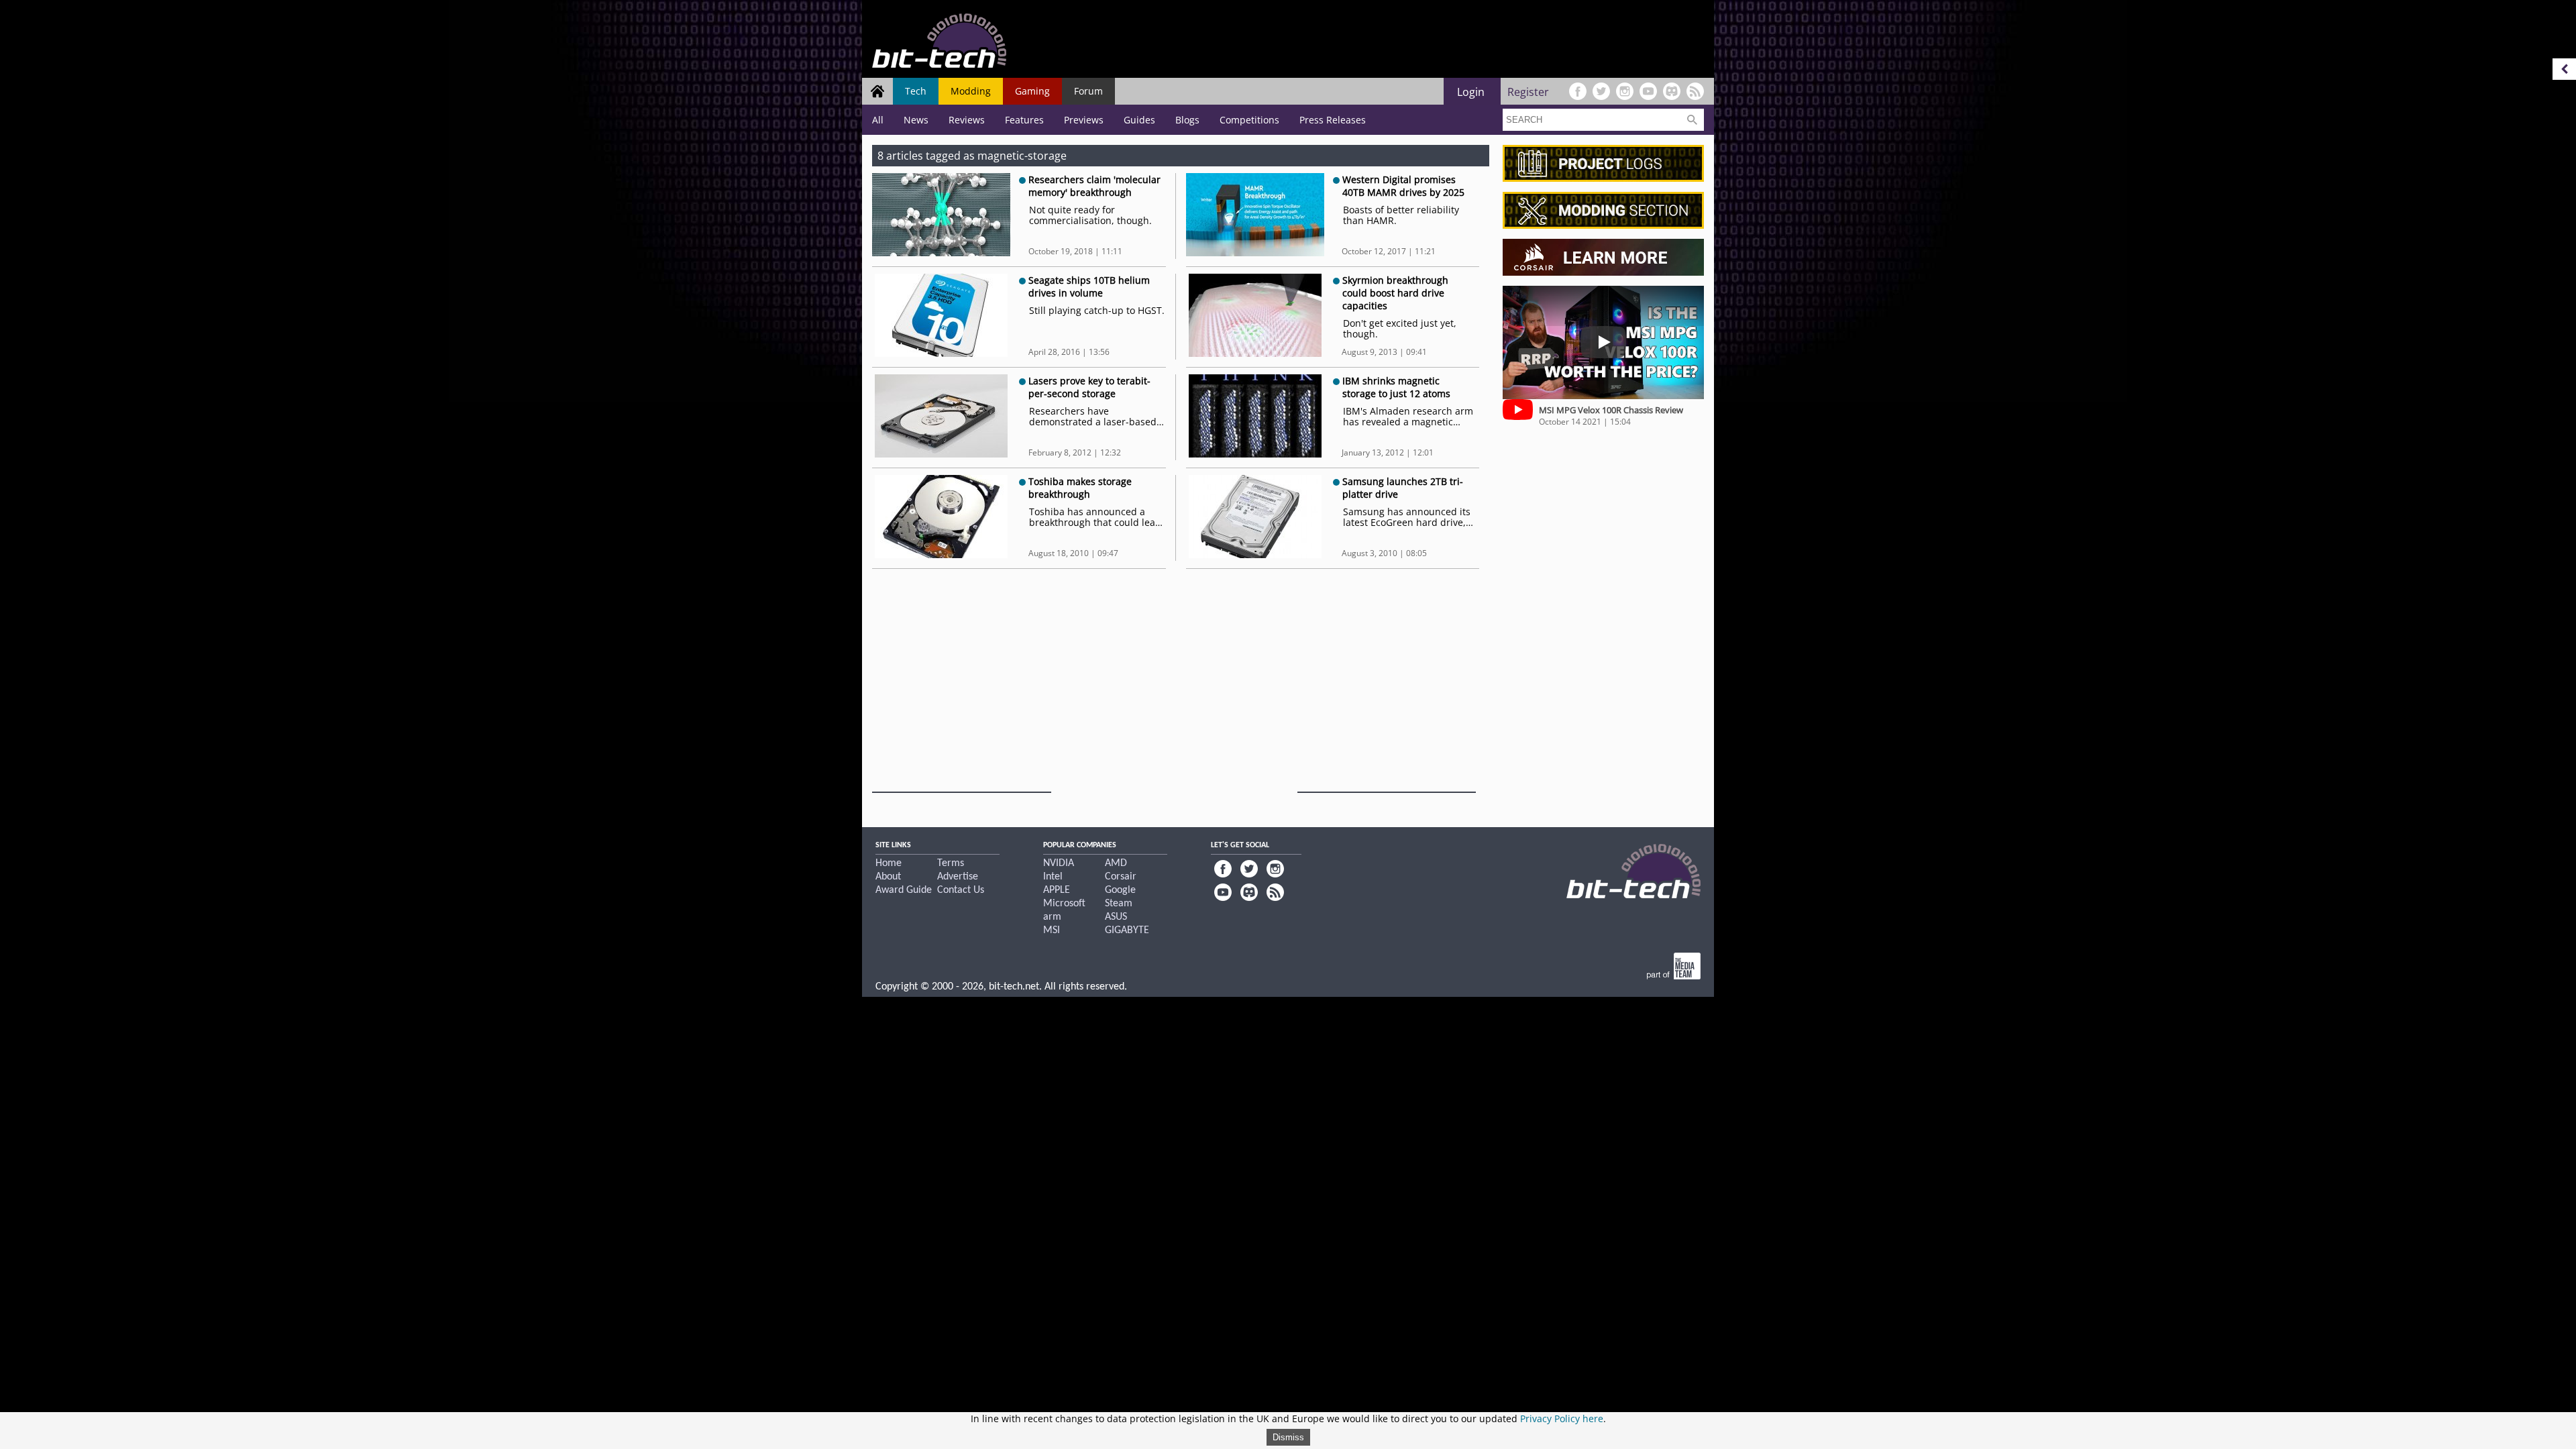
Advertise (958, 877)
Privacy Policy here (1562, 1418)
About (888, 877)
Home (889, 863)
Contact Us (961, 890)
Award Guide (904, 890)
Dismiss (1288, 1437)
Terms (951, 863)
